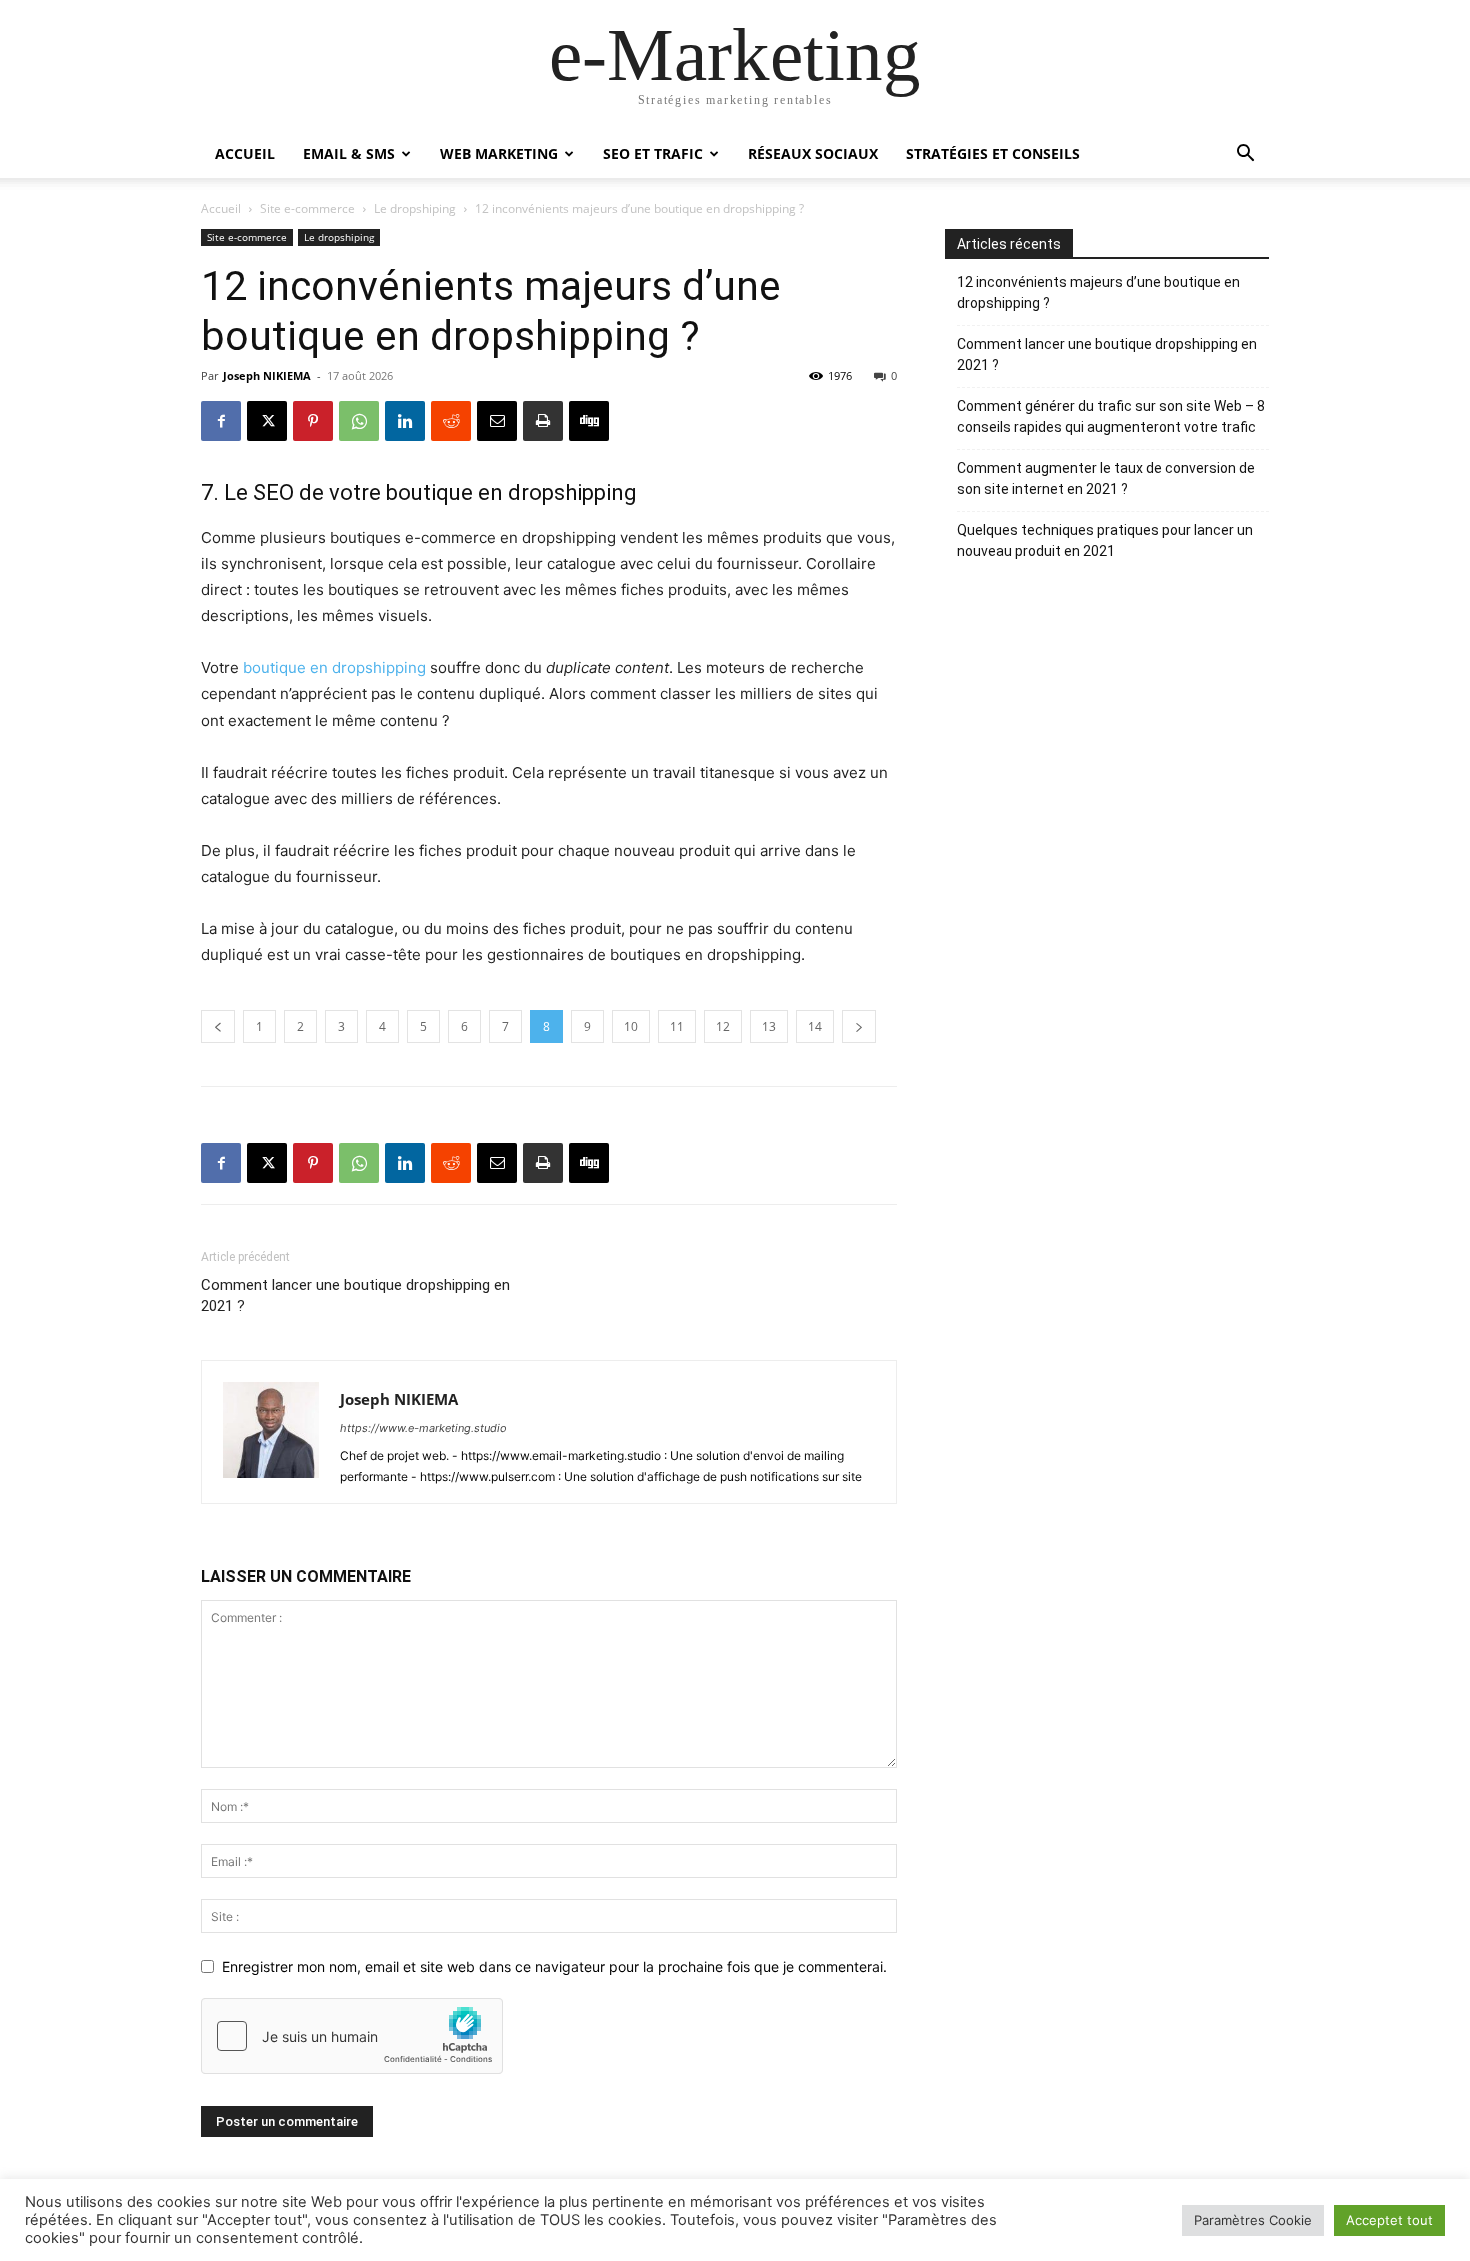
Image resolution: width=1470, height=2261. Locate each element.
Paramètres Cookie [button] (1253, 2220)
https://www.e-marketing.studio (423, 1428)
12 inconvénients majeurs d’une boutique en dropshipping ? (1098, 292)
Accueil (245, 153)
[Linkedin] (405, 421)
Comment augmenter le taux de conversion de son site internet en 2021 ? (1106, 478)
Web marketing (499, 153)
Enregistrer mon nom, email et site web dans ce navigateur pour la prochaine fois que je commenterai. (554, 1966)
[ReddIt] (451, 421)
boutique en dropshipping (334, 667)
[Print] (543, 421)
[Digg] (589, 421)
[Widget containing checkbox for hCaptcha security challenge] (352, 2036)
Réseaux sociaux (813, 153)
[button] (1245, 155)
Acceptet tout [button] (1389, 2220)
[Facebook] (221, 421)
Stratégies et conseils (993, 153)
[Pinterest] (313, 421)
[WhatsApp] (359, 421)
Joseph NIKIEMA (267, 375)
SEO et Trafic (653, 153)
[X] (267, 421)
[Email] (497, 421)
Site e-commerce (307, 208)
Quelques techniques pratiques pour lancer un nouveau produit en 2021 (1105, 540)
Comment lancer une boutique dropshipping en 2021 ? (355, 1295)
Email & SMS (349, 153)
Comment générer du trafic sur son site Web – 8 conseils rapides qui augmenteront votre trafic (1111, 416)
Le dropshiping (415, 208)
